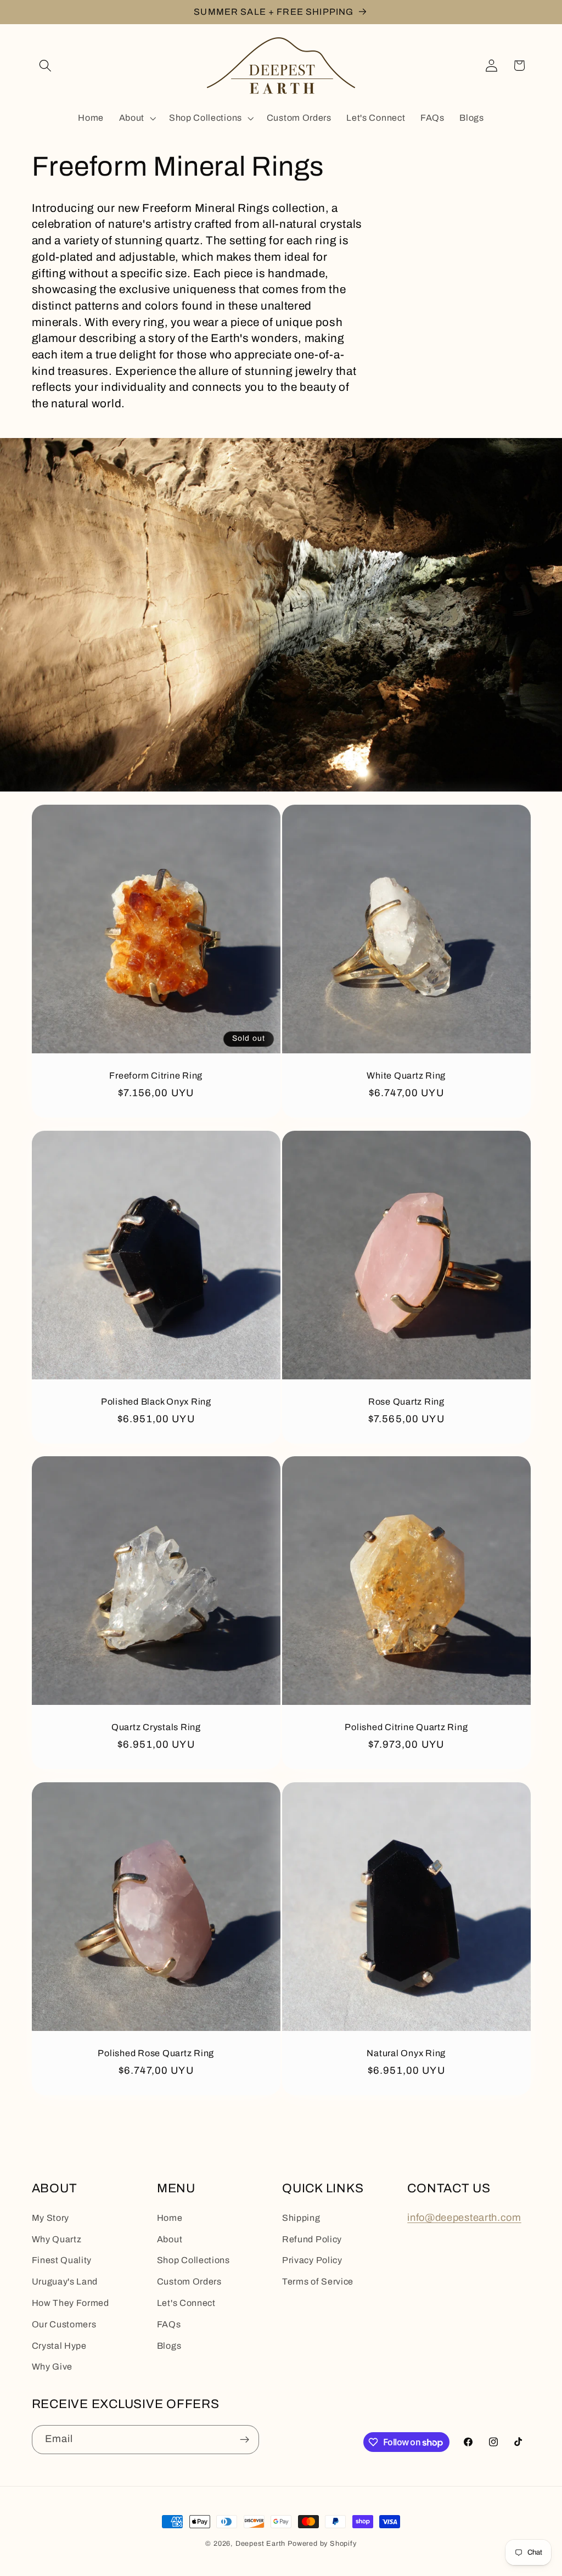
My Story (51, 2218)
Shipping (301, 2218)
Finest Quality (62, 2260)
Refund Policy (312, 2239)
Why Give (52, 2367)
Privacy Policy (312, 2260)
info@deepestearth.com (464, 2218)
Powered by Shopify (322, 2544)
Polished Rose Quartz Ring (156, 2053)
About (170, 2239)
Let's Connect (186, 2303)
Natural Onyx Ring (406, 2053)
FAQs (169, 2324)
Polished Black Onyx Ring (156, 1401)
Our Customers (64, 2324)
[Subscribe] (245, 2440)
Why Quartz (57, 2239)
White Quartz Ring (406, 1075)
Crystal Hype (59, 2346)
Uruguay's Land (65, 2282)
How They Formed (71, 2303)
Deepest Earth (260, 2544)
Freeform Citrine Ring (156, 1075)
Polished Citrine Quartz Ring (406, 1727)
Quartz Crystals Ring (156, 1727)
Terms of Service (318, 2282)
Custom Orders (189, 2282)
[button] (46, 66)
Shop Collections (193, 2260)
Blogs (169, 2346)
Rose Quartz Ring (406, 1401)
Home (170, 2218)
